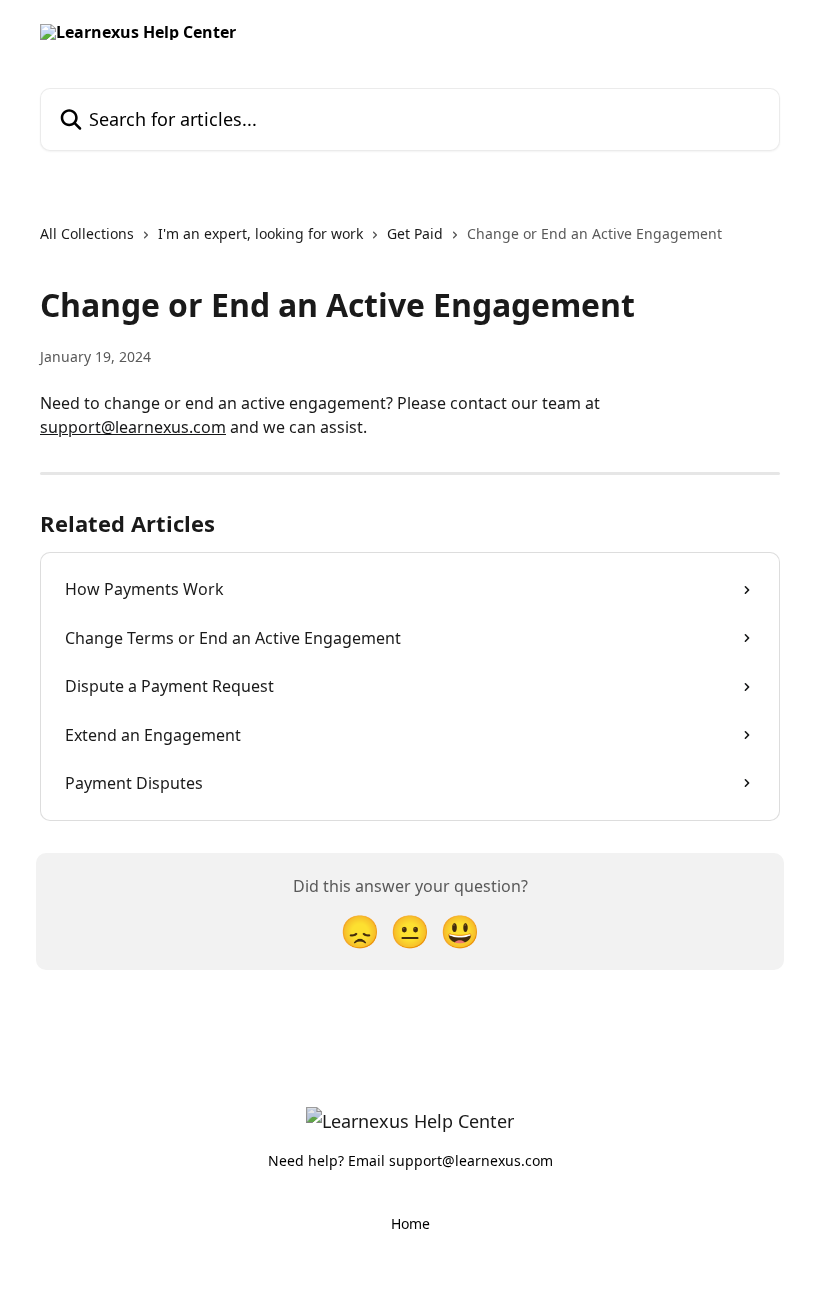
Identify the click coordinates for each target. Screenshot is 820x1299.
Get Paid (415, 233)
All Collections (87, 233)
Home (410, 1223)
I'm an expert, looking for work (260, 233)
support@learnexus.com (133, 427)
